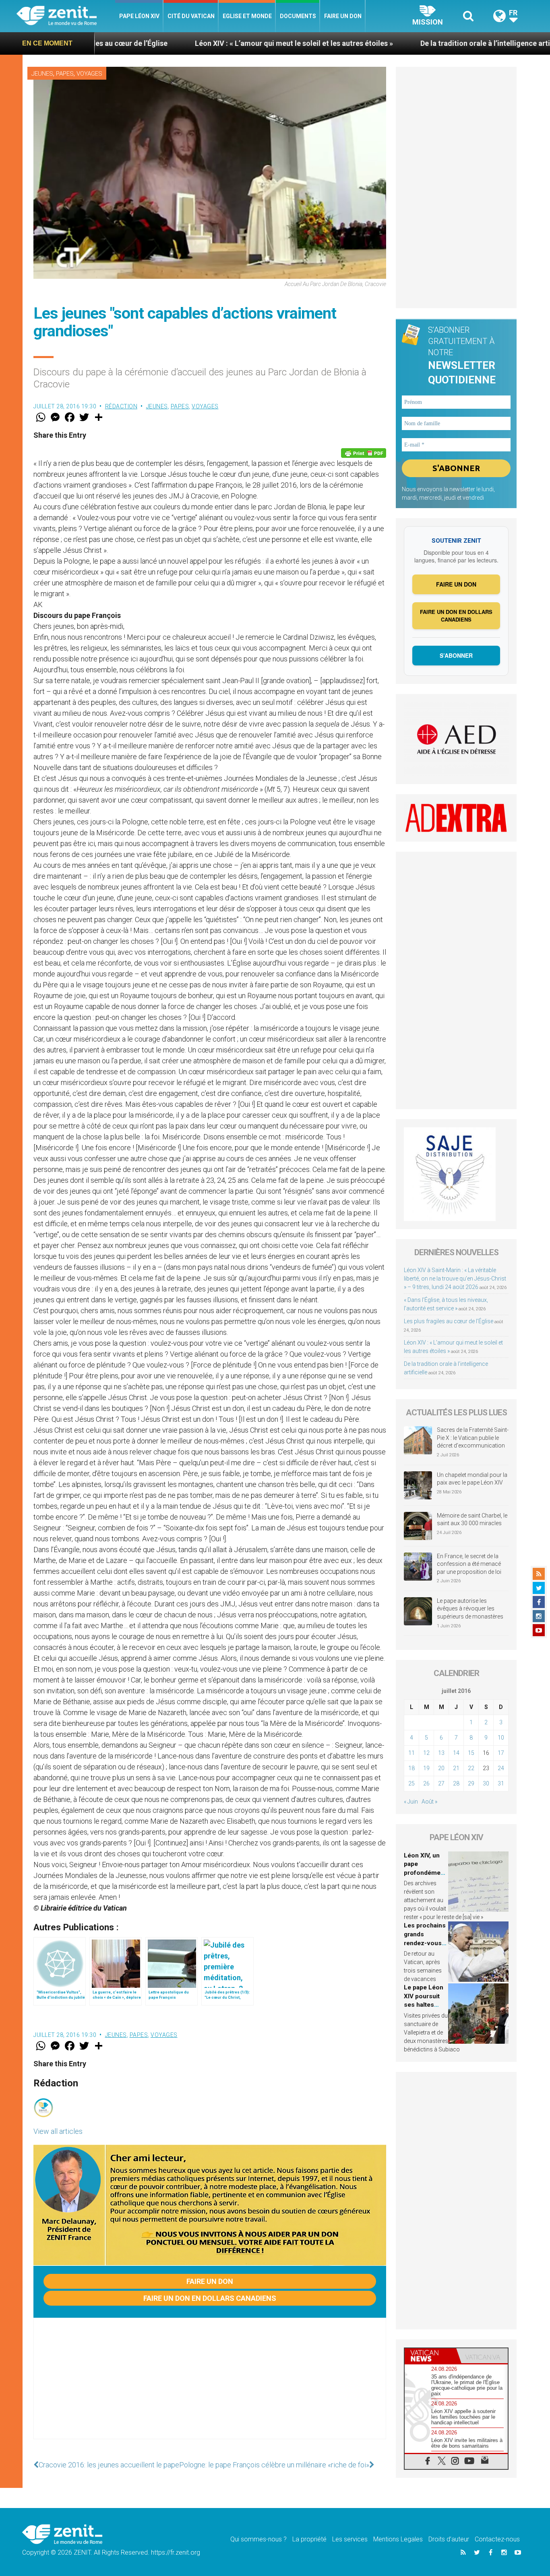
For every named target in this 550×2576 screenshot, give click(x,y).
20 (441, 1768)
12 (426, 1753)
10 (501, 1738)
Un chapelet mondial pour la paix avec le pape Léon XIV (472, 1479)
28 (456, 1783)
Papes (65, 74)
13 (441, 1753)
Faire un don (343, 16)
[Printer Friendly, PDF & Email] (364, 453)
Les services (350, 2539)
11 (411, 1753)
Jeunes (42, 74)
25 (411, 1783)
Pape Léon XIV (139, 16)
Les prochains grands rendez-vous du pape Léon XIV (425, 1943)
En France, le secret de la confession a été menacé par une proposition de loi (469, 1564)
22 (471, 1768)
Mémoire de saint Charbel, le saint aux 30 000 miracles (472, 1520)
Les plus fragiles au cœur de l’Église (449, 1321)
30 (486, 1783)
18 (411, 1768)
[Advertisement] (210, 2387)
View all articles (58, 2131)
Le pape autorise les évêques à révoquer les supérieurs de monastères (470, 1609)
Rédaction (121, 406)
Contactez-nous (497, 2539)
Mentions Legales (398, 2539)
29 (471, 1783)
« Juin (411, 1802)
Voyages (89, 74)
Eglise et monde (247, 16)
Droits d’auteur (449, 2539)
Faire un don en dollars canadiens (210, 2298)
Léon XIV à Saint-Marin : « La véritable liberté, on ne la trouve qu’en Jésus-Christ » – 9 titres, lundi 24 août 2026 (455, 1279)
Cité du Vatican (191, 16)
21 (456, 1768)
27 (441, 1783)
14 (456, 1753)
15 (471, 1753)
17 (501, 1753)
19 (426, 1768)
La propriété (309, 2539)
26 (426, 1783)
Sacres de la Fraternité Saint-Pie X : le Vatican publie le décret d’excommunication (473, 1438)
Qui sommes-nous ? (258, 2539)
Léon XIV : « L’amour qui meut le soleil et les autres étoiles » (175, 43)
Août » (429, 1802)
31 (501, 1783)
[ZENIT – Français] (66, 16)
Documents (298, 16)
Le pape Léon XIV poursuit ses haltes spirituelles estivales (424, 2005)
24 (501, 1768)
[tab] (430, 2356)
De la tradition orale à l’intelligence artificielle (377, 43)
